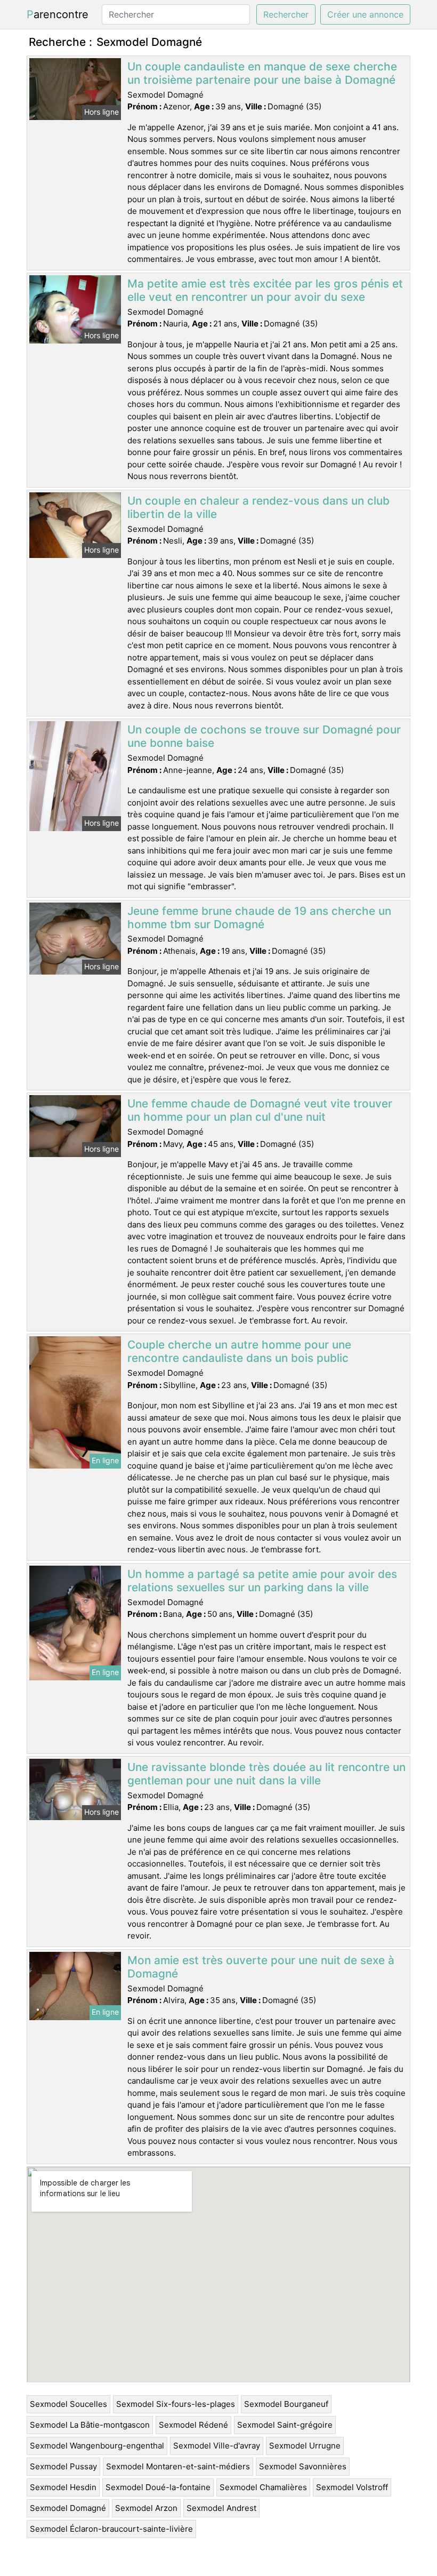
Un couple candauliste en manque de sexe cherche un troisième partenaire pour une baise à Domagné (262, 73)
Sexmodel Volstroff (352, 2487)
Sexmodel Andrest (221, 2508)
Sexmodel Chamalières (263, 2487)
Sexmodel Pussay (63, 2466)
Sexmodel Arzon (146, 2508)
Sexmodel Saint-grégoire (285, 2425)
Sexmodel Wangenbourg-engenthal (97, 2446)
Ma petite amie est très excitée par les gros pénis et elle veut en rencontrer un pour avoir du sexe (265, 290)
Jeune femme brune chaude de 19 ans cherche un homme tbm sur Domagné (259, 918)
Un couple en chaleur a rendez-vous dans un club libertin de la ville (258, 507)
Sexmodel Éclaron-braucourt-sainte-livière (111, 2529)
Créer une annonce (365, 14)
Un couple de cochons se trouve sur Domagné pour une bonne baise (264, 736)
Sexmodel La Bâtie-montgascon (90, 2425)
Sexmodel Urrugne (305, 2446)
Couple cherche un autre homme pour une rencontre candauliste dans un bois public (239, 1351)
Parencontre (58, 14)
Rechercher (286, 14)
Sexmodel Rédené (193, 2425)
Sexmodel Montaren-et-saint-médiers (178, 2466)
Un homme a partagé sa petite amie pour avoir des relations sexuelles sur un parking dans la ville (262, 1581)
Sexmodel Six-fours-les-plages (176, 2404)
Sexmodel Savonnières (303, 2466)
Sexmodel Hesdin (63, 2487)
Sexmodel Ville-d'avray (217, 2446)
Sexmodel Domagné (68, 2508)
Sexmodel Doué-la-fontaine (158, 2487)
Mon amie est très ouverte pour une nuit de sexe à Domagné (261, 1967)
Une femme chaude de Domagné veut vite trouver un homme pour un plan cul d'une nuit (260, 1110)
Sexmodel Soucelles (68, 2404)
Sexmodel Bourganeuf (286, 2404)
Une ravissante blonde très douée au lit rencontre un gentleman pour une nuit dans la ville (266, 1774)
